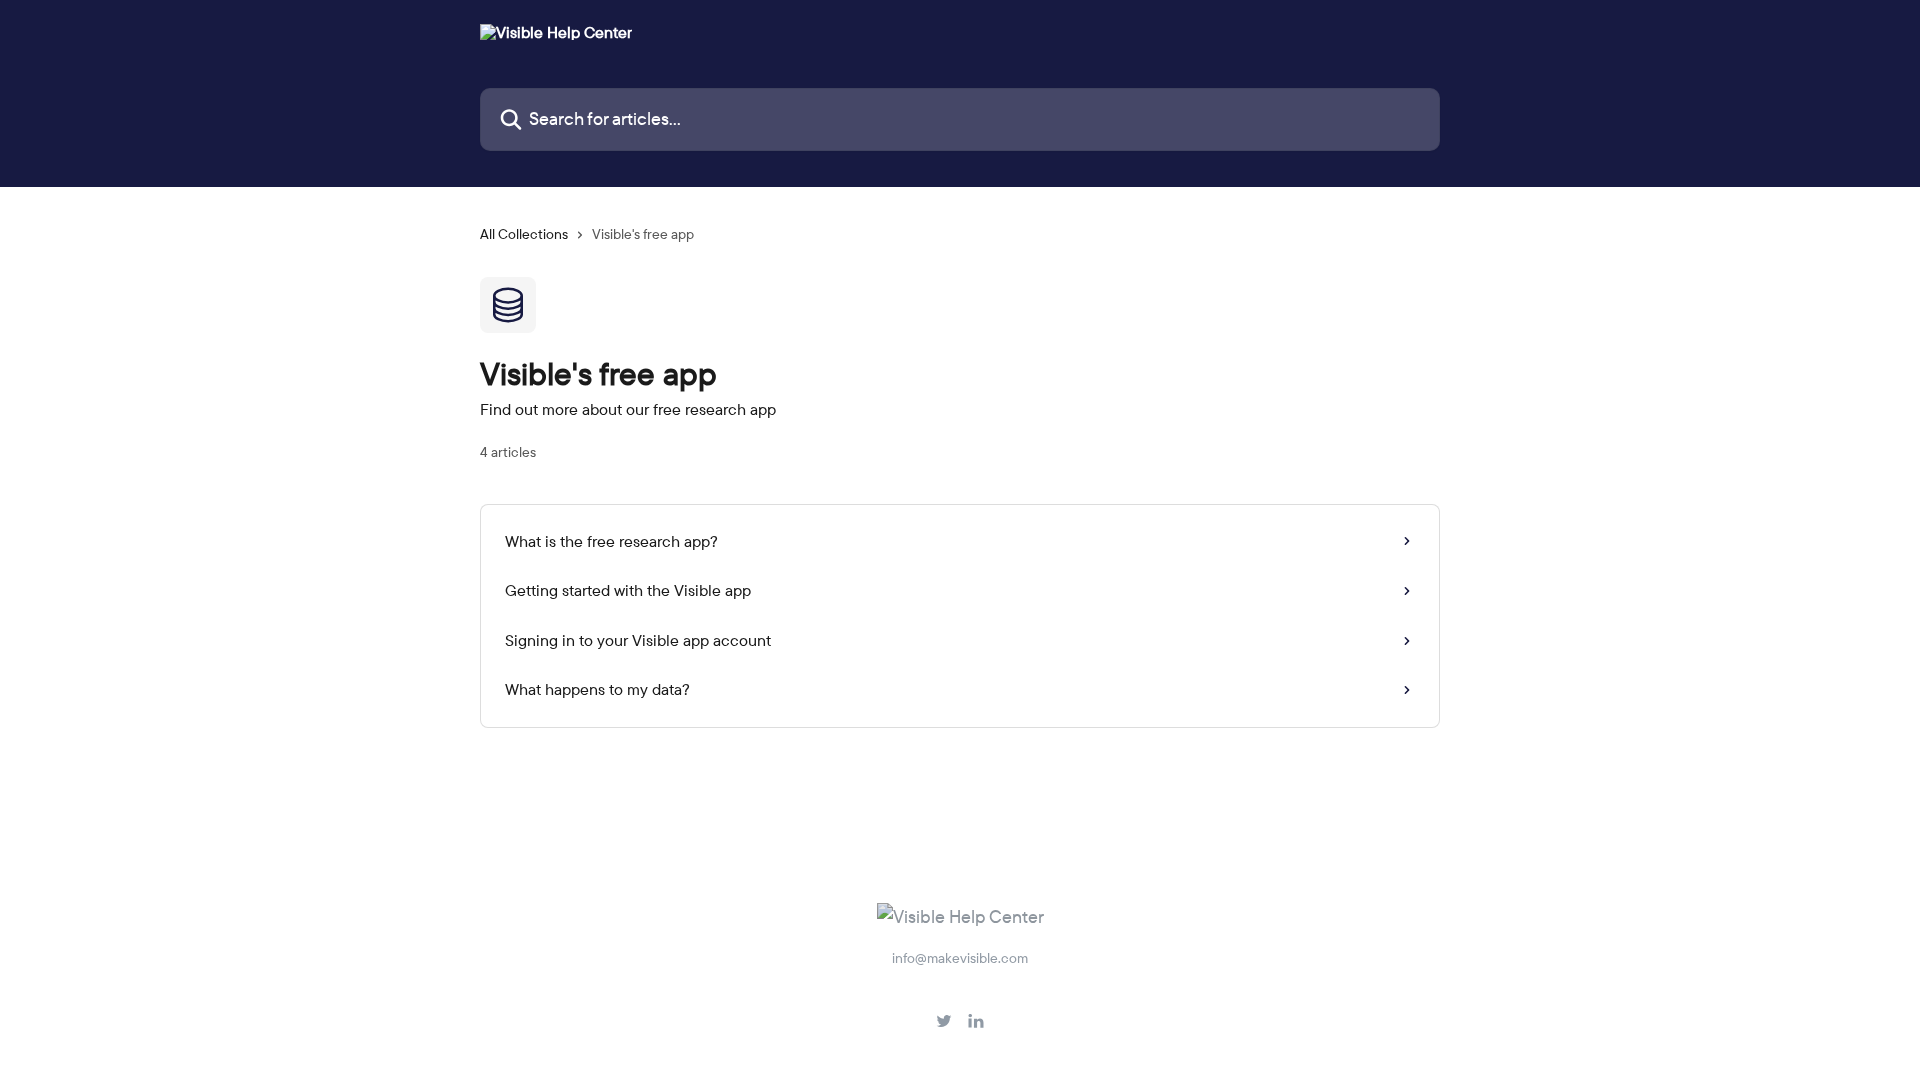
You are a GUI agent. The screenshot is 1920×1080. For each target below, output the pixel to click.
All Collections (524, 234)
